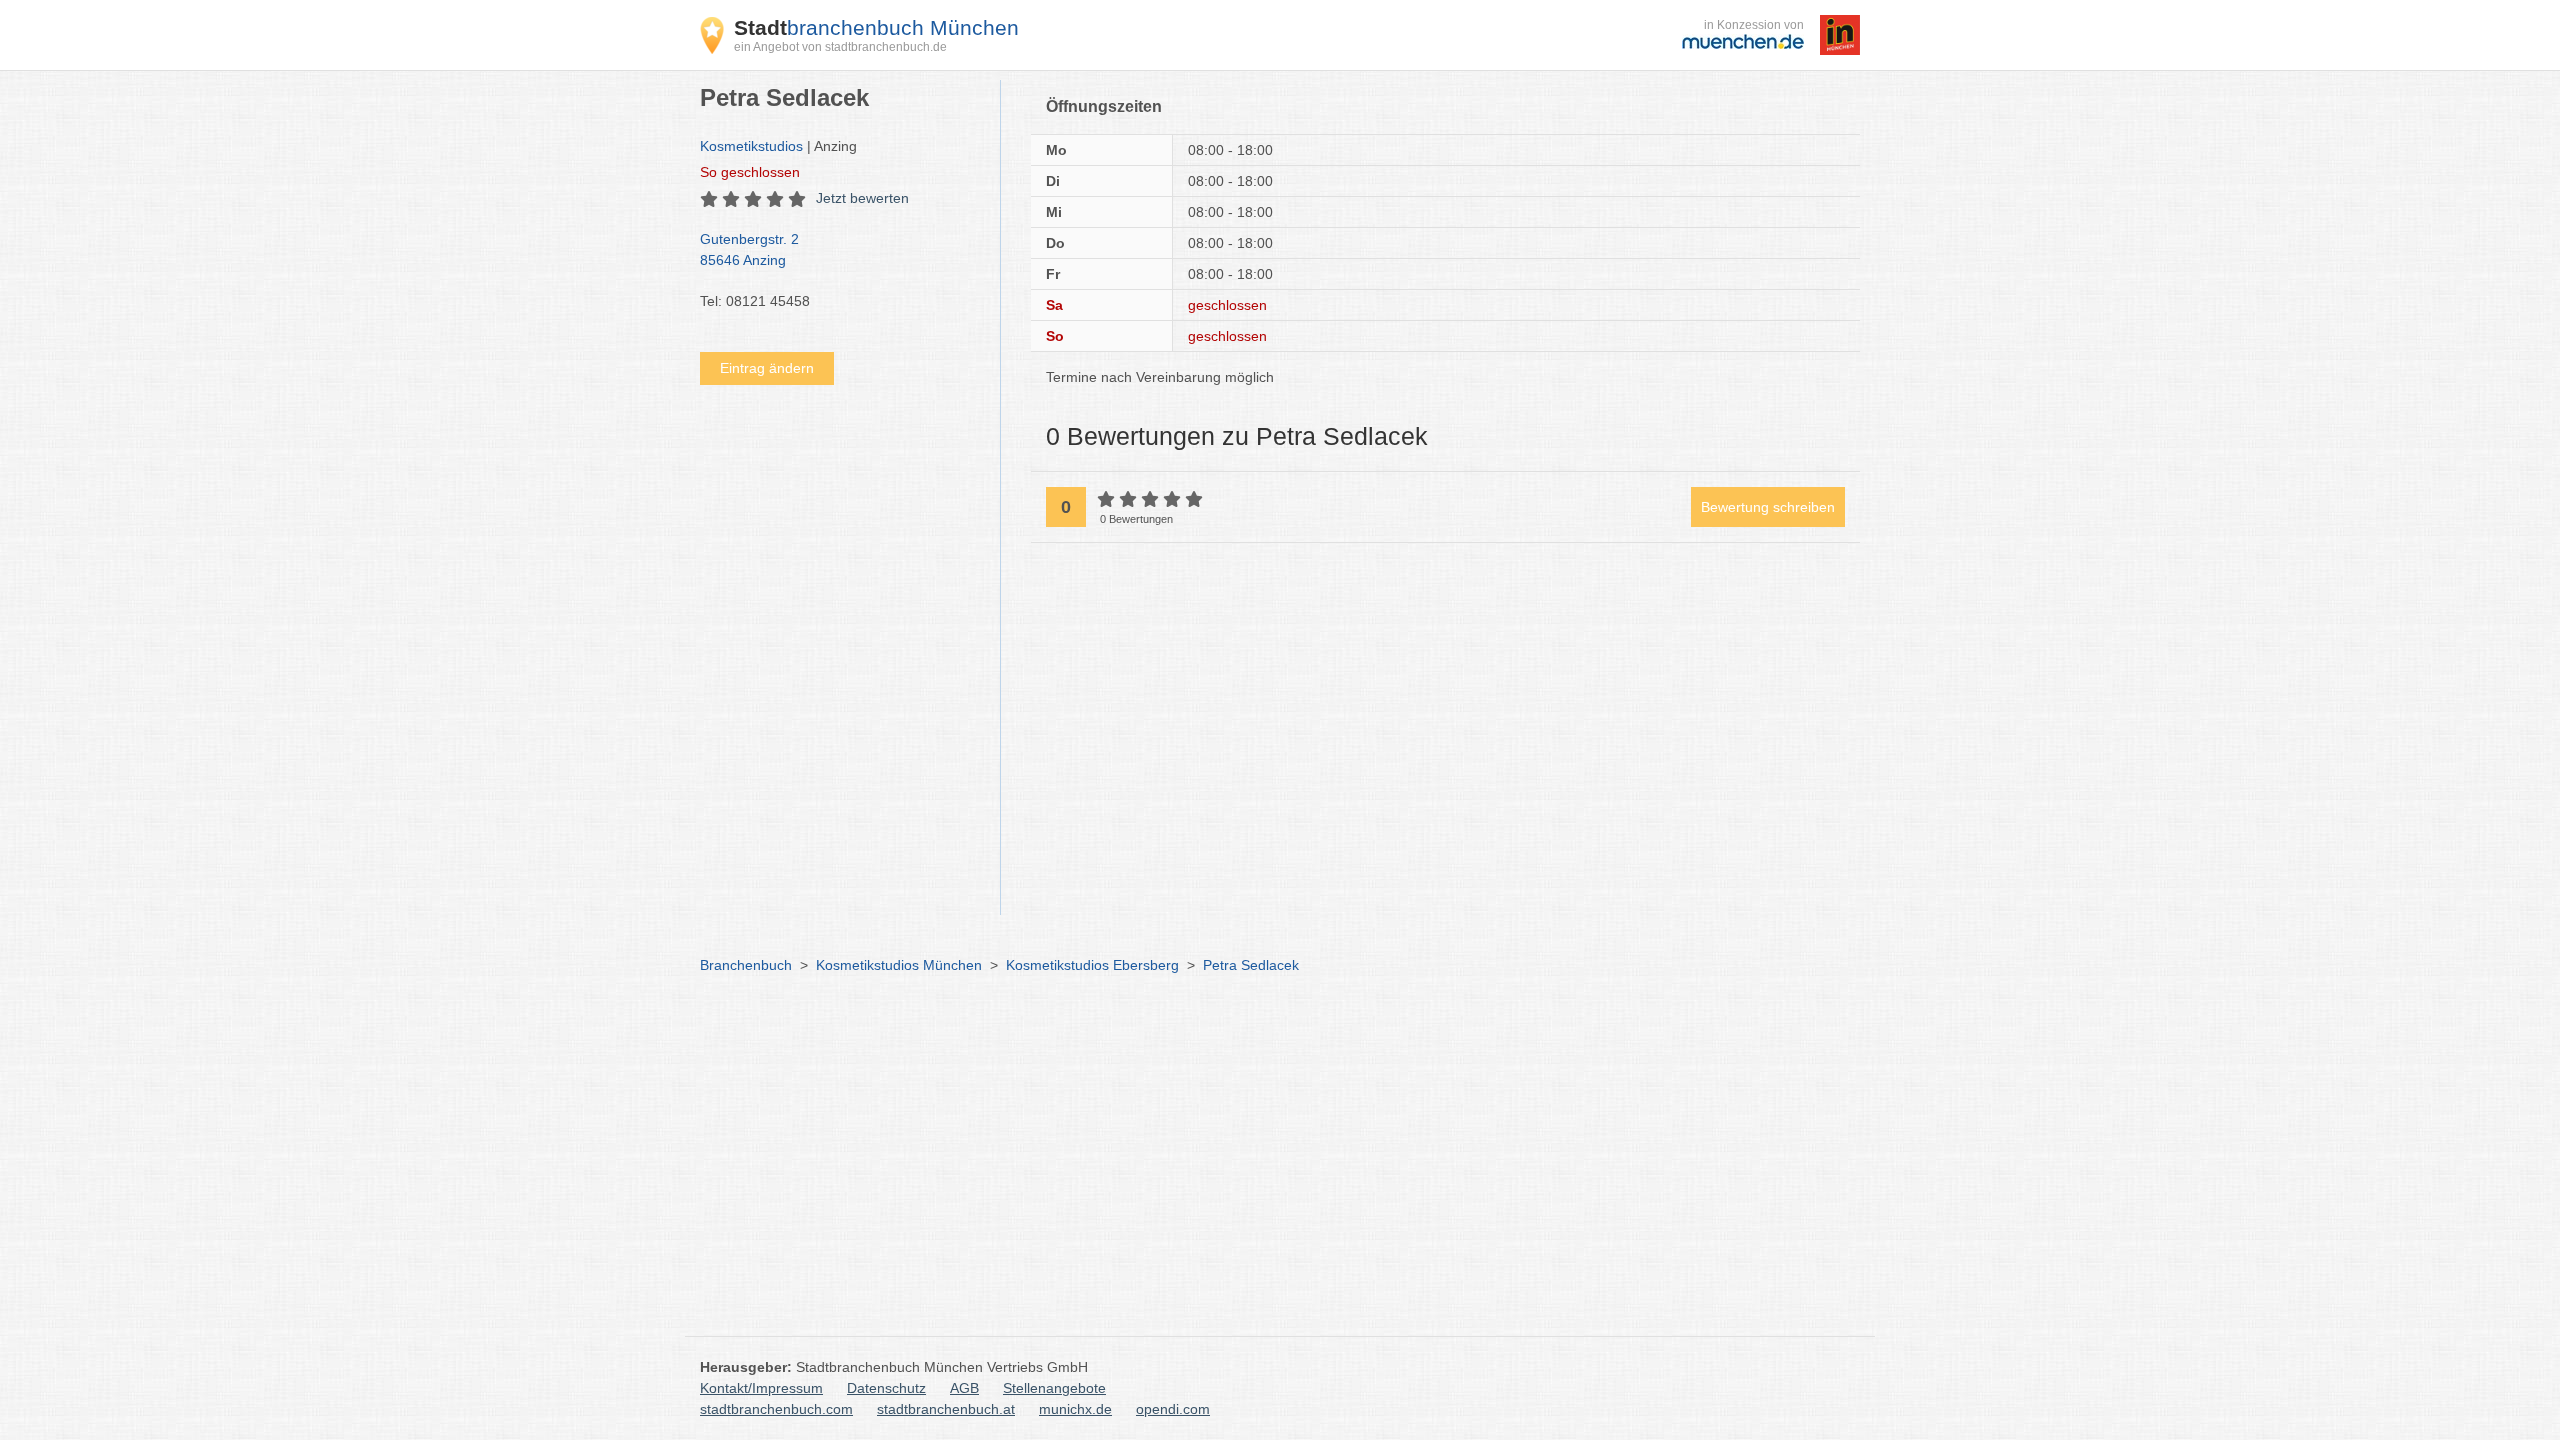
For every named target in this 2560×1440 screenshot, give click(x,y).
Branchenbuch (746, 965)
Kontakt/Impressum (761, 1388)
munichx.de (1075, 1409)
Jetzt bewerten (862, 198)
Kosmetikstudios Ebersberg (1092, 965)
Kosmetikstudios (751, 146)
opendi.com (1173, 1409)
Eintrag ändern (767, 368)
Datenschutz (886, 1388)
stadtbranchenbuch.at (946, 1409)
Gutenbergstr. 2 (749, 249)
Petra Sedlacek (1251, 965)
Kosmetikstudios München (899, 965)
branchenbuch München (876, 27)
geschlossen (750, 172)
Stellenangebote (1054, 1388)
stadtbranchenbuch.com (776, 1409)
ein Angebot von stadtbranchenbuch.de (840, 47)
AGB (964, 1388)
